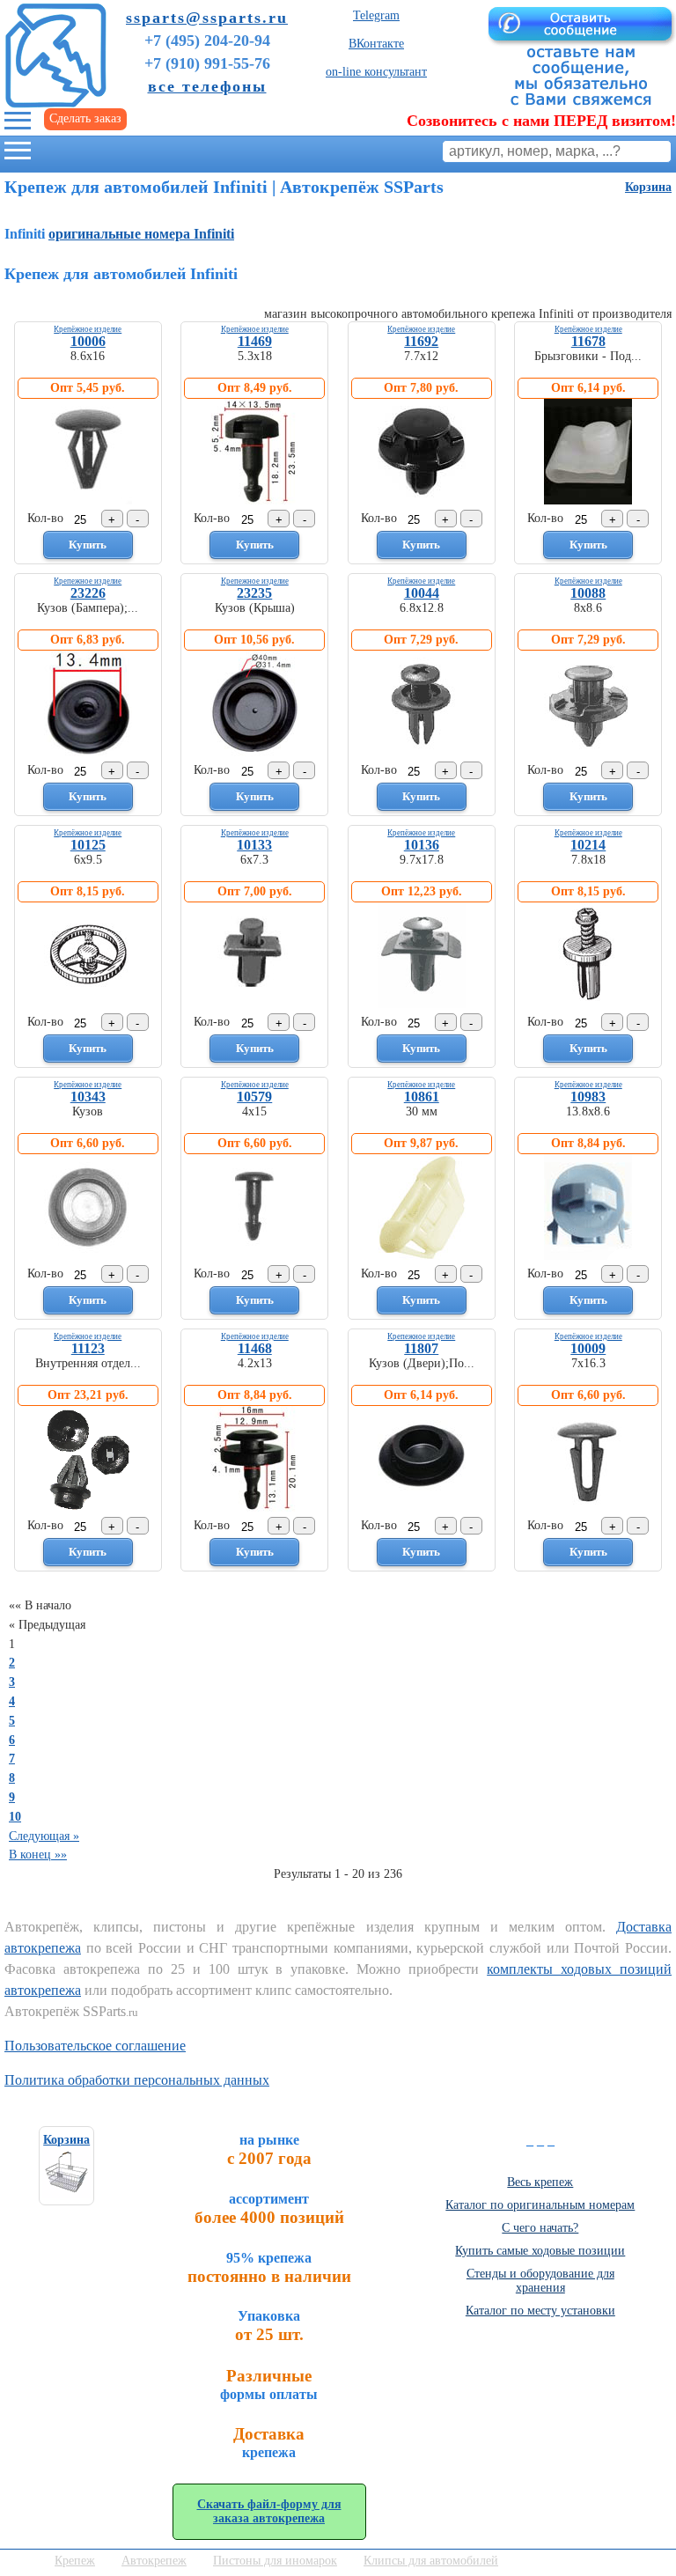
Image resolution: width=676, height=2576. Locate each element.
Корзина (648, 187)
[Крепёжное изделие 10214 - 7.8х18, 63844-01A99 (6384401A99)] (588, 1004)
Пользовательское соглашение (95, 2046)
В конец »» (38, 1855)
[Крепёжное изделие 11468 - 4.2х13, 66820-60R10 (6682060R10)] (254, 1508)
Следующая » (44, 1836)
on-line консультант (376, 72)
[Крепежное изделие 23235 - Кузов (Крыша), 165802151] (254, 752)
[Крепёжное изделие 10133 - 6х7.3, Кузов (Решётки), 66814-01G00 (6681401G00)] (254, 1004)
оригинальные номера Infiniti (141, 234)
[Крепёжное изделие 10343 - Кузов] (88, 1256)
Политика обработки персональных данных (137, 2080)
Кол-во (45, 518)
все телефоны (207, 86)
